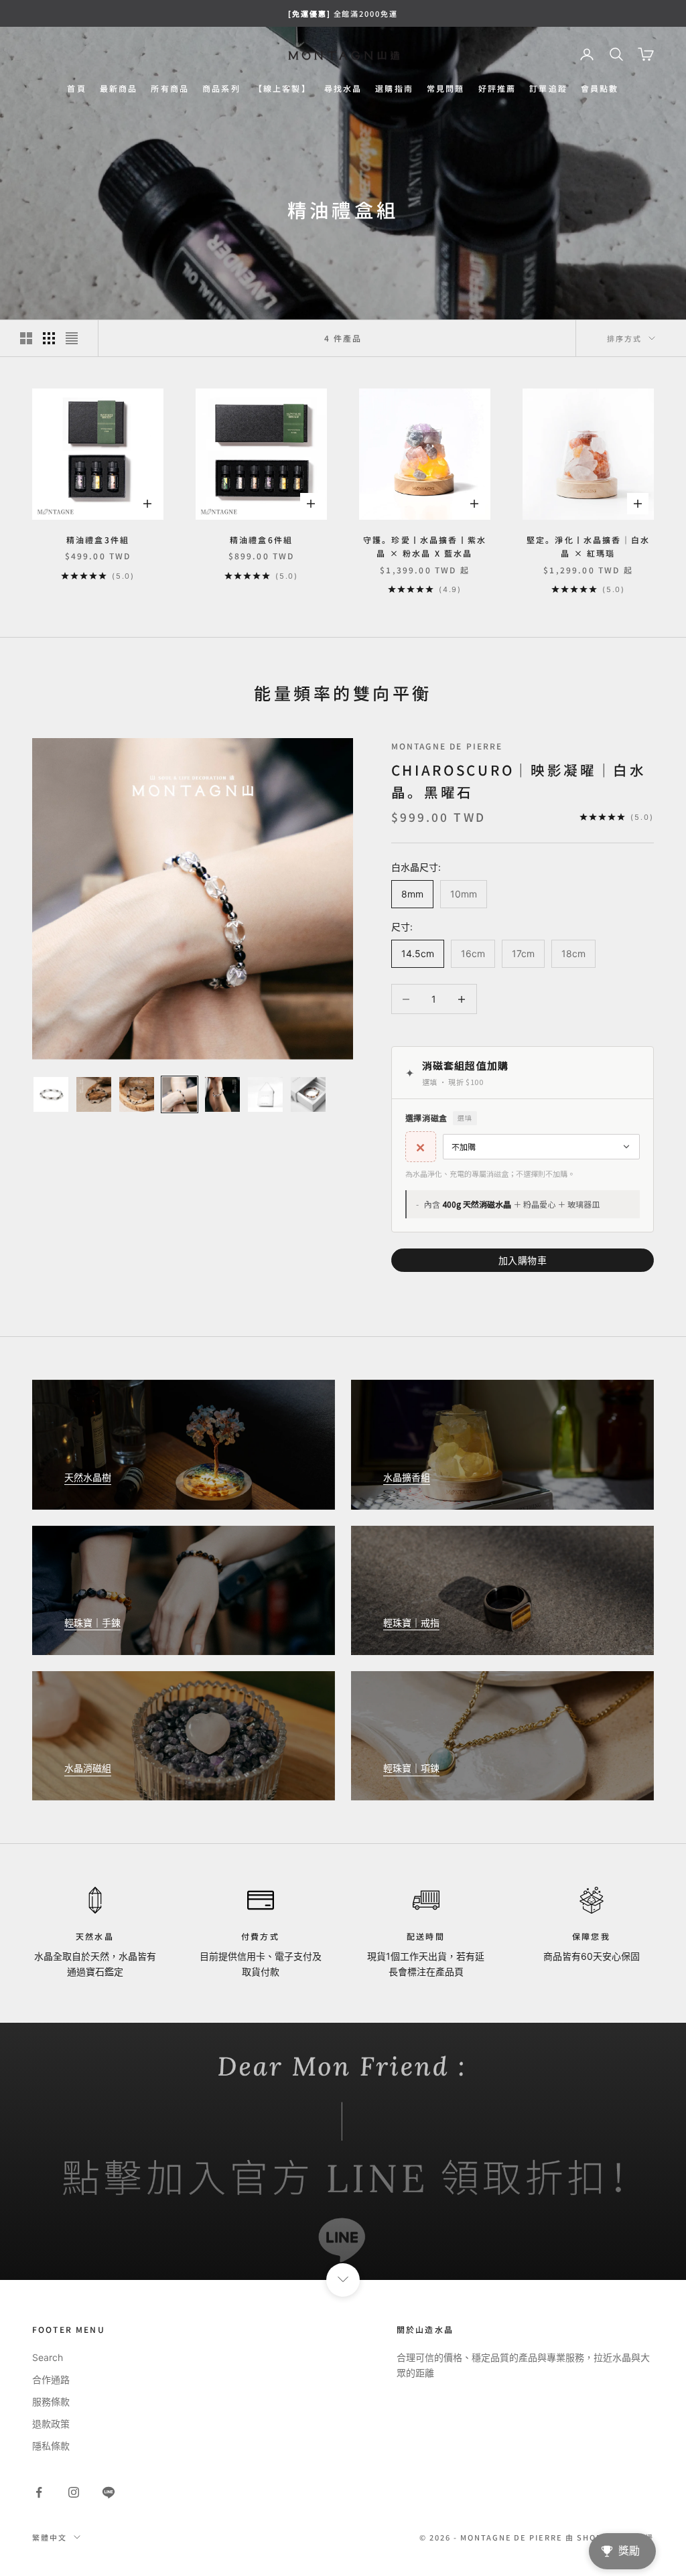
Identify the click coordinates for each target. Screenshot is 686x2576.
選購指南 (394, 88)
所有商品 (170, 88)
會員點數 (600, 88)
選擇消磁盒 (439, 1118)
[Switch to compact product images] (72, 338)
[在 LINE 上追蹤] (109, 2492)
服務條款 (51, 2402)
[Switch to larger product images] (26, 338)
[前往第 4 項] (180, 1094)
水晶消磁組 (88, 1768)
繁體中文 (50, 2537)
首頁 (76, 88)
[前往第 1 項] (51, 1094)
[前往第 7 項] (308, 1094)
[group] (343, 2151)
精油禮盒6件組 (261, 540)
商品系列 (221, 88)
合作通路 (51, 2379)
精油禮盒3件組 (98, 540)
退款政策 (51, 2424)
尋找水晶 (343, 88)
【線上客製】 (282, 88)
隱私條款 (51, 2446)
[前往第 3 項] (137, 1094)
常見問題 (446, 88)
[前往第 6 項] (265, 1094)
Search (48, 2357)
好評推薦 (497, 88)
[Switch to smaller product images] (49, 338)
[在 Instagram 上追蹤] (74, 2492)
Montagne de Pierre (447, 746)
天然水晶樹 (88, 1477)
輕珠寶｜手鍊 (92, 1623)
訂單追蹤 (548, 88)
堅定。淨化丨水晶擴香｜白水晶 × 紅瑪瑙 (588, 546)
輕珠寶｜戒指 (411, 1623)
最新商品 (119, 88)
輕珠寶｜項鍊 (411, 1768)
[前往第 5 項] (222, 1094)
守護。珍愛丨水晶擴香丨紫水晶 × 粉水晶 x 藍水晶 (425, 546)
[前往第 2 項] (94, 1094)
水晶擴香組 (407, 1477)
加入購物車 (523, 1260)
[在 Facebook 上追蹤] (39, 2492)
